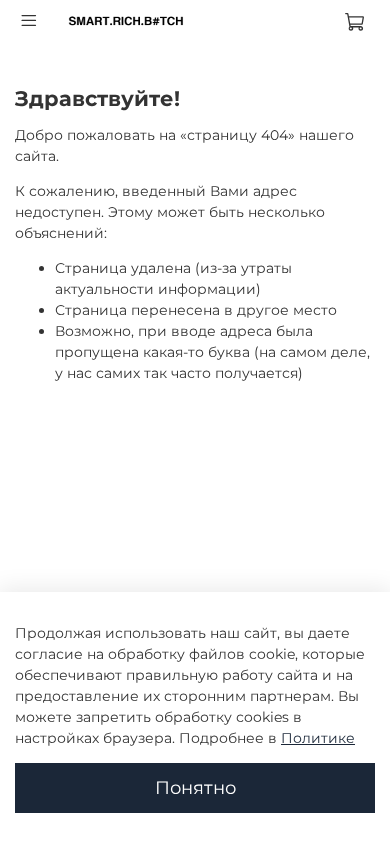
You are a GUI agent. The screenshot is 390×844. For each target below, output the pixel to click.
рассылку (90, 602)
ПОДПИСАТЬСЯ (195, 649)
